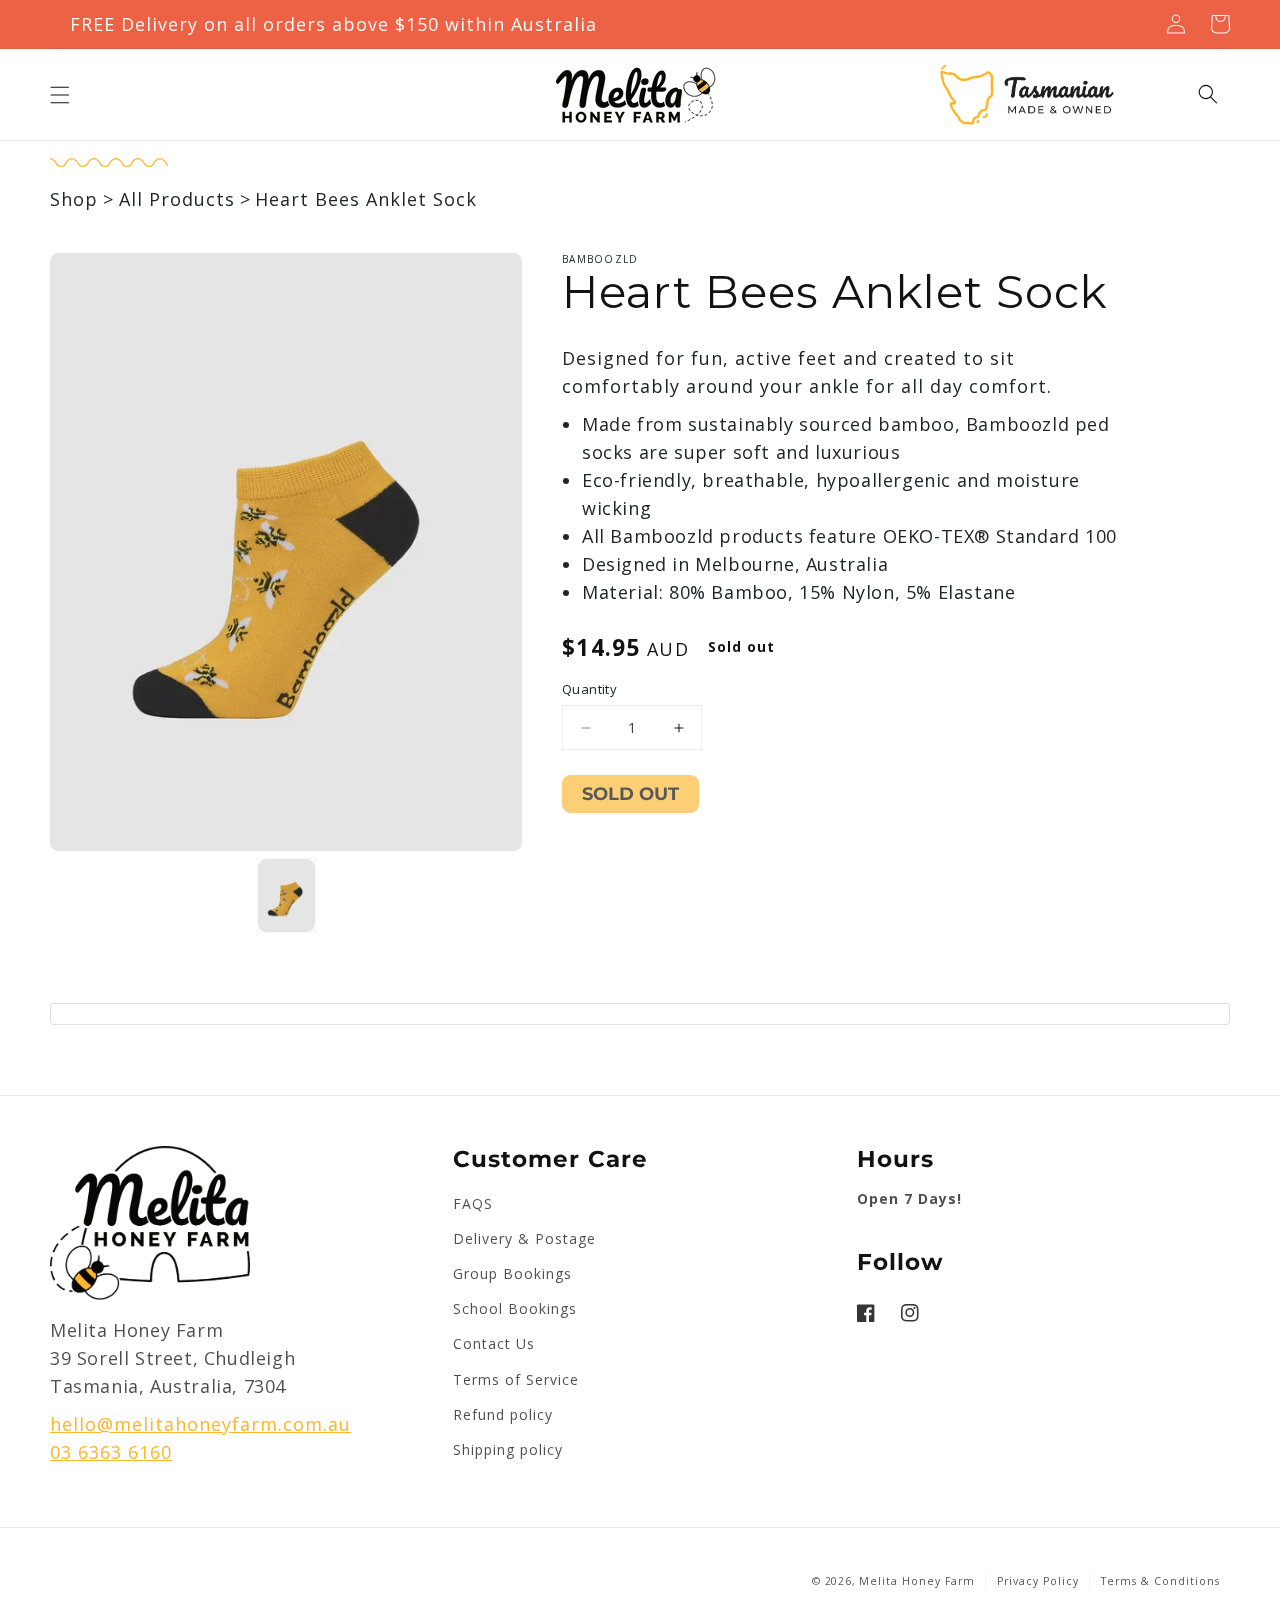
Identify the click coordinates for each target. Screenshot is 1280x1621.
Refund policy (503, 1414)
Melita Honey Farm (917, 1581)
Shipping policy (508, 1449)
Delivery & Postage (524, 1238)
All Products (177, 199)
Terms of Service (516, 1379)
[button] (60, 95)
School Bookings (515, 1308)
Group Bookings (512, 1273)
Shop (74, 199)
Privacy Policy (1038, 1581)
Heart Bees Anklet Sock (366, 199)
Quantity (589, 689)
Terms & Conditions (1160, 1581)
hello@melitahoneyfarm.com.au (200, 1424)
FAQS (473, 1203)
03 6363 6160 (111, 1452)
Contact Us (494, 1343)
